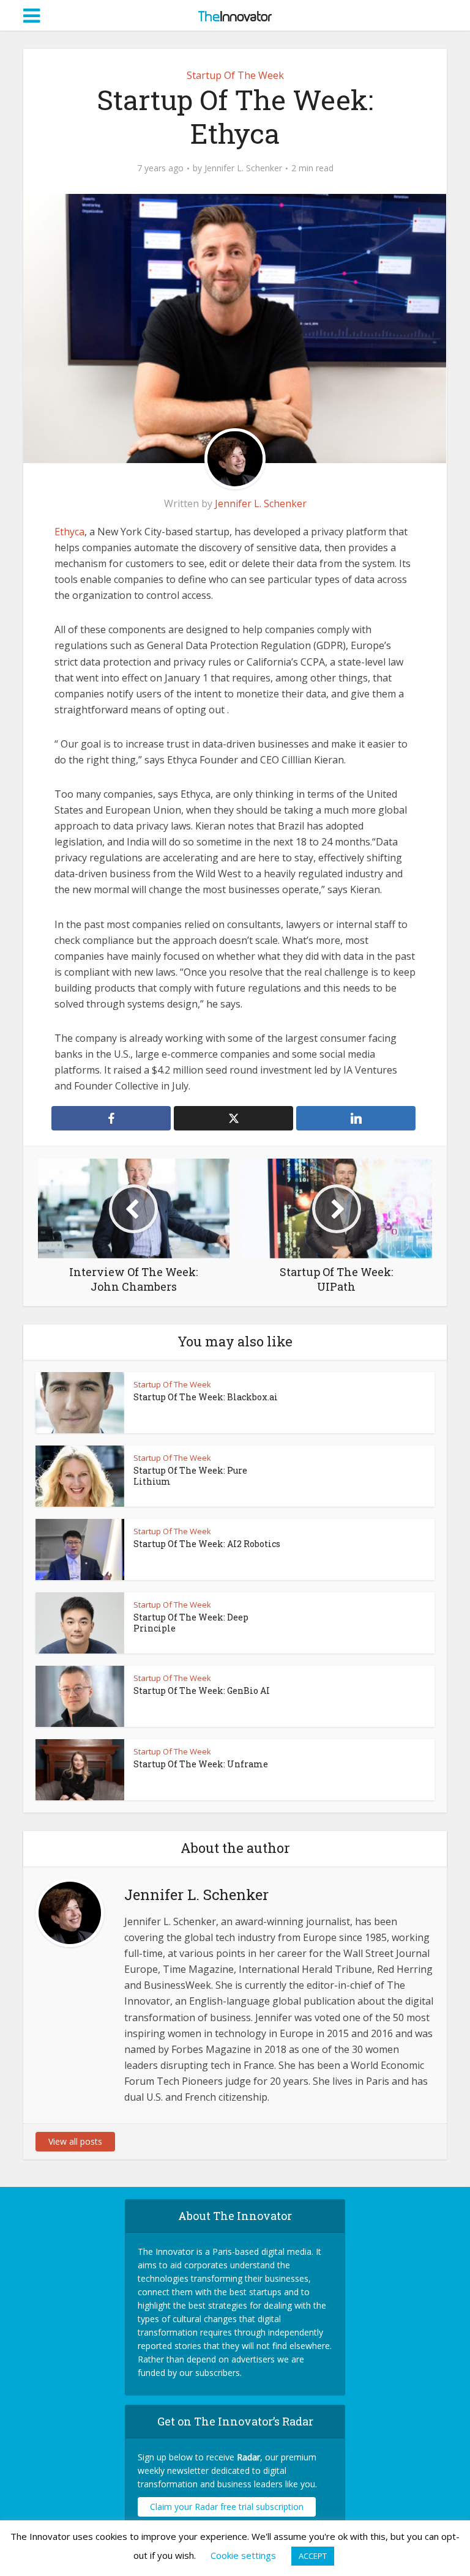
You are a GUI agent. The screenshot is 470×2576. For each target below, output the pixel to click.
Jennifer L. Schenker (243, 168)
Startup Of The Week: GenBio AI (202, 1691)
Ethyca (69, 532)
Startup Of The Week (235, 75)
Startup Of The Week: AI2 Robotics (207, 1544)
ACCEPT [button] (313, 2556)
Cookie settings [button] (243, 2555)
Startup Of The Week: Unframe (201, 1764)
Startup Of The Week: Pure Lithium (190, 1476)
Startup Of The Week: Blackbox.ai (206, 1397)
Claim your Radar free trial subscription (227, 2507)
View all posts (75, 2141)
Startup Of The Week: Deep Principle (191, 1623)
